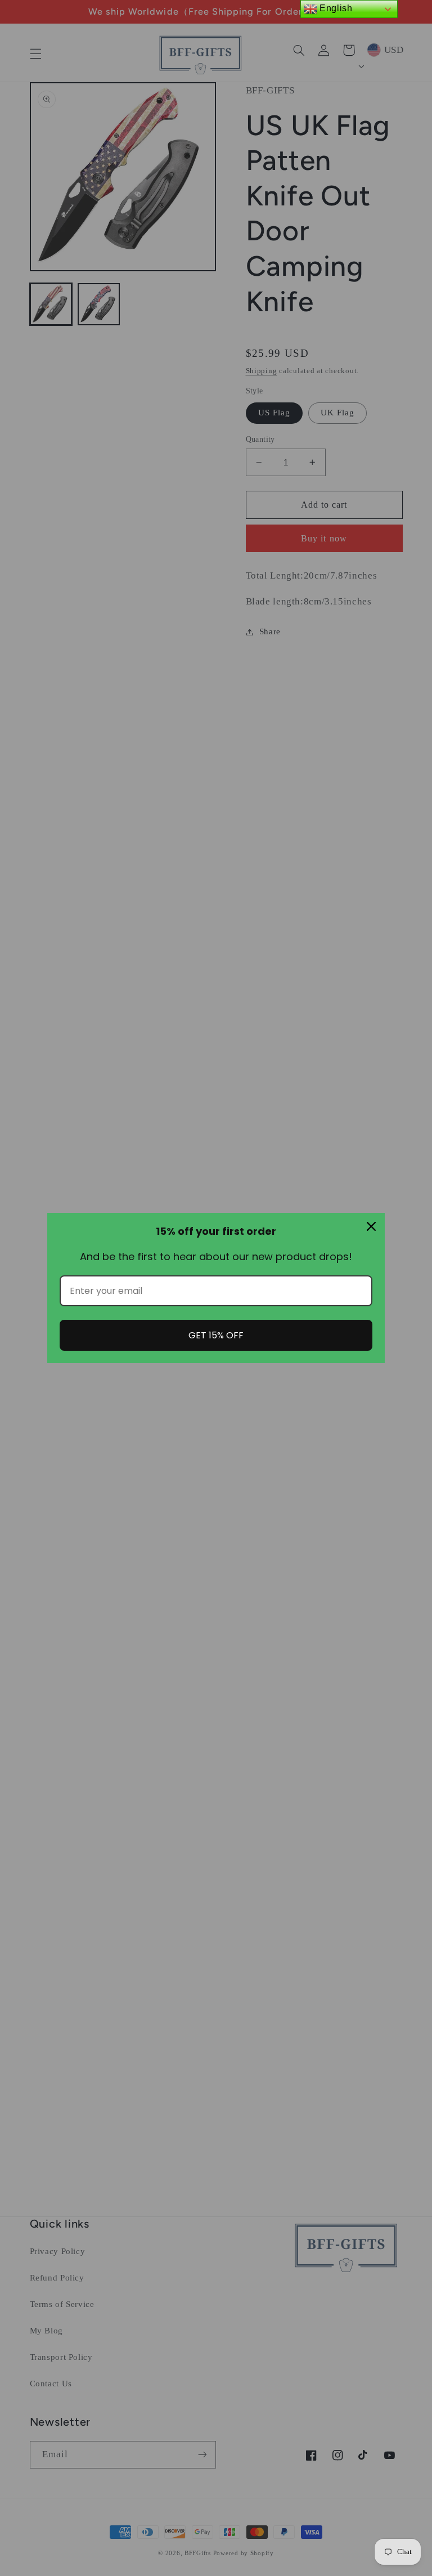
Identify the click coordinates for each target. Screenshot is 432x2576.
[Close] (371, 1226)
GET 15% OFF (216, 1335)
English (335, 8)
